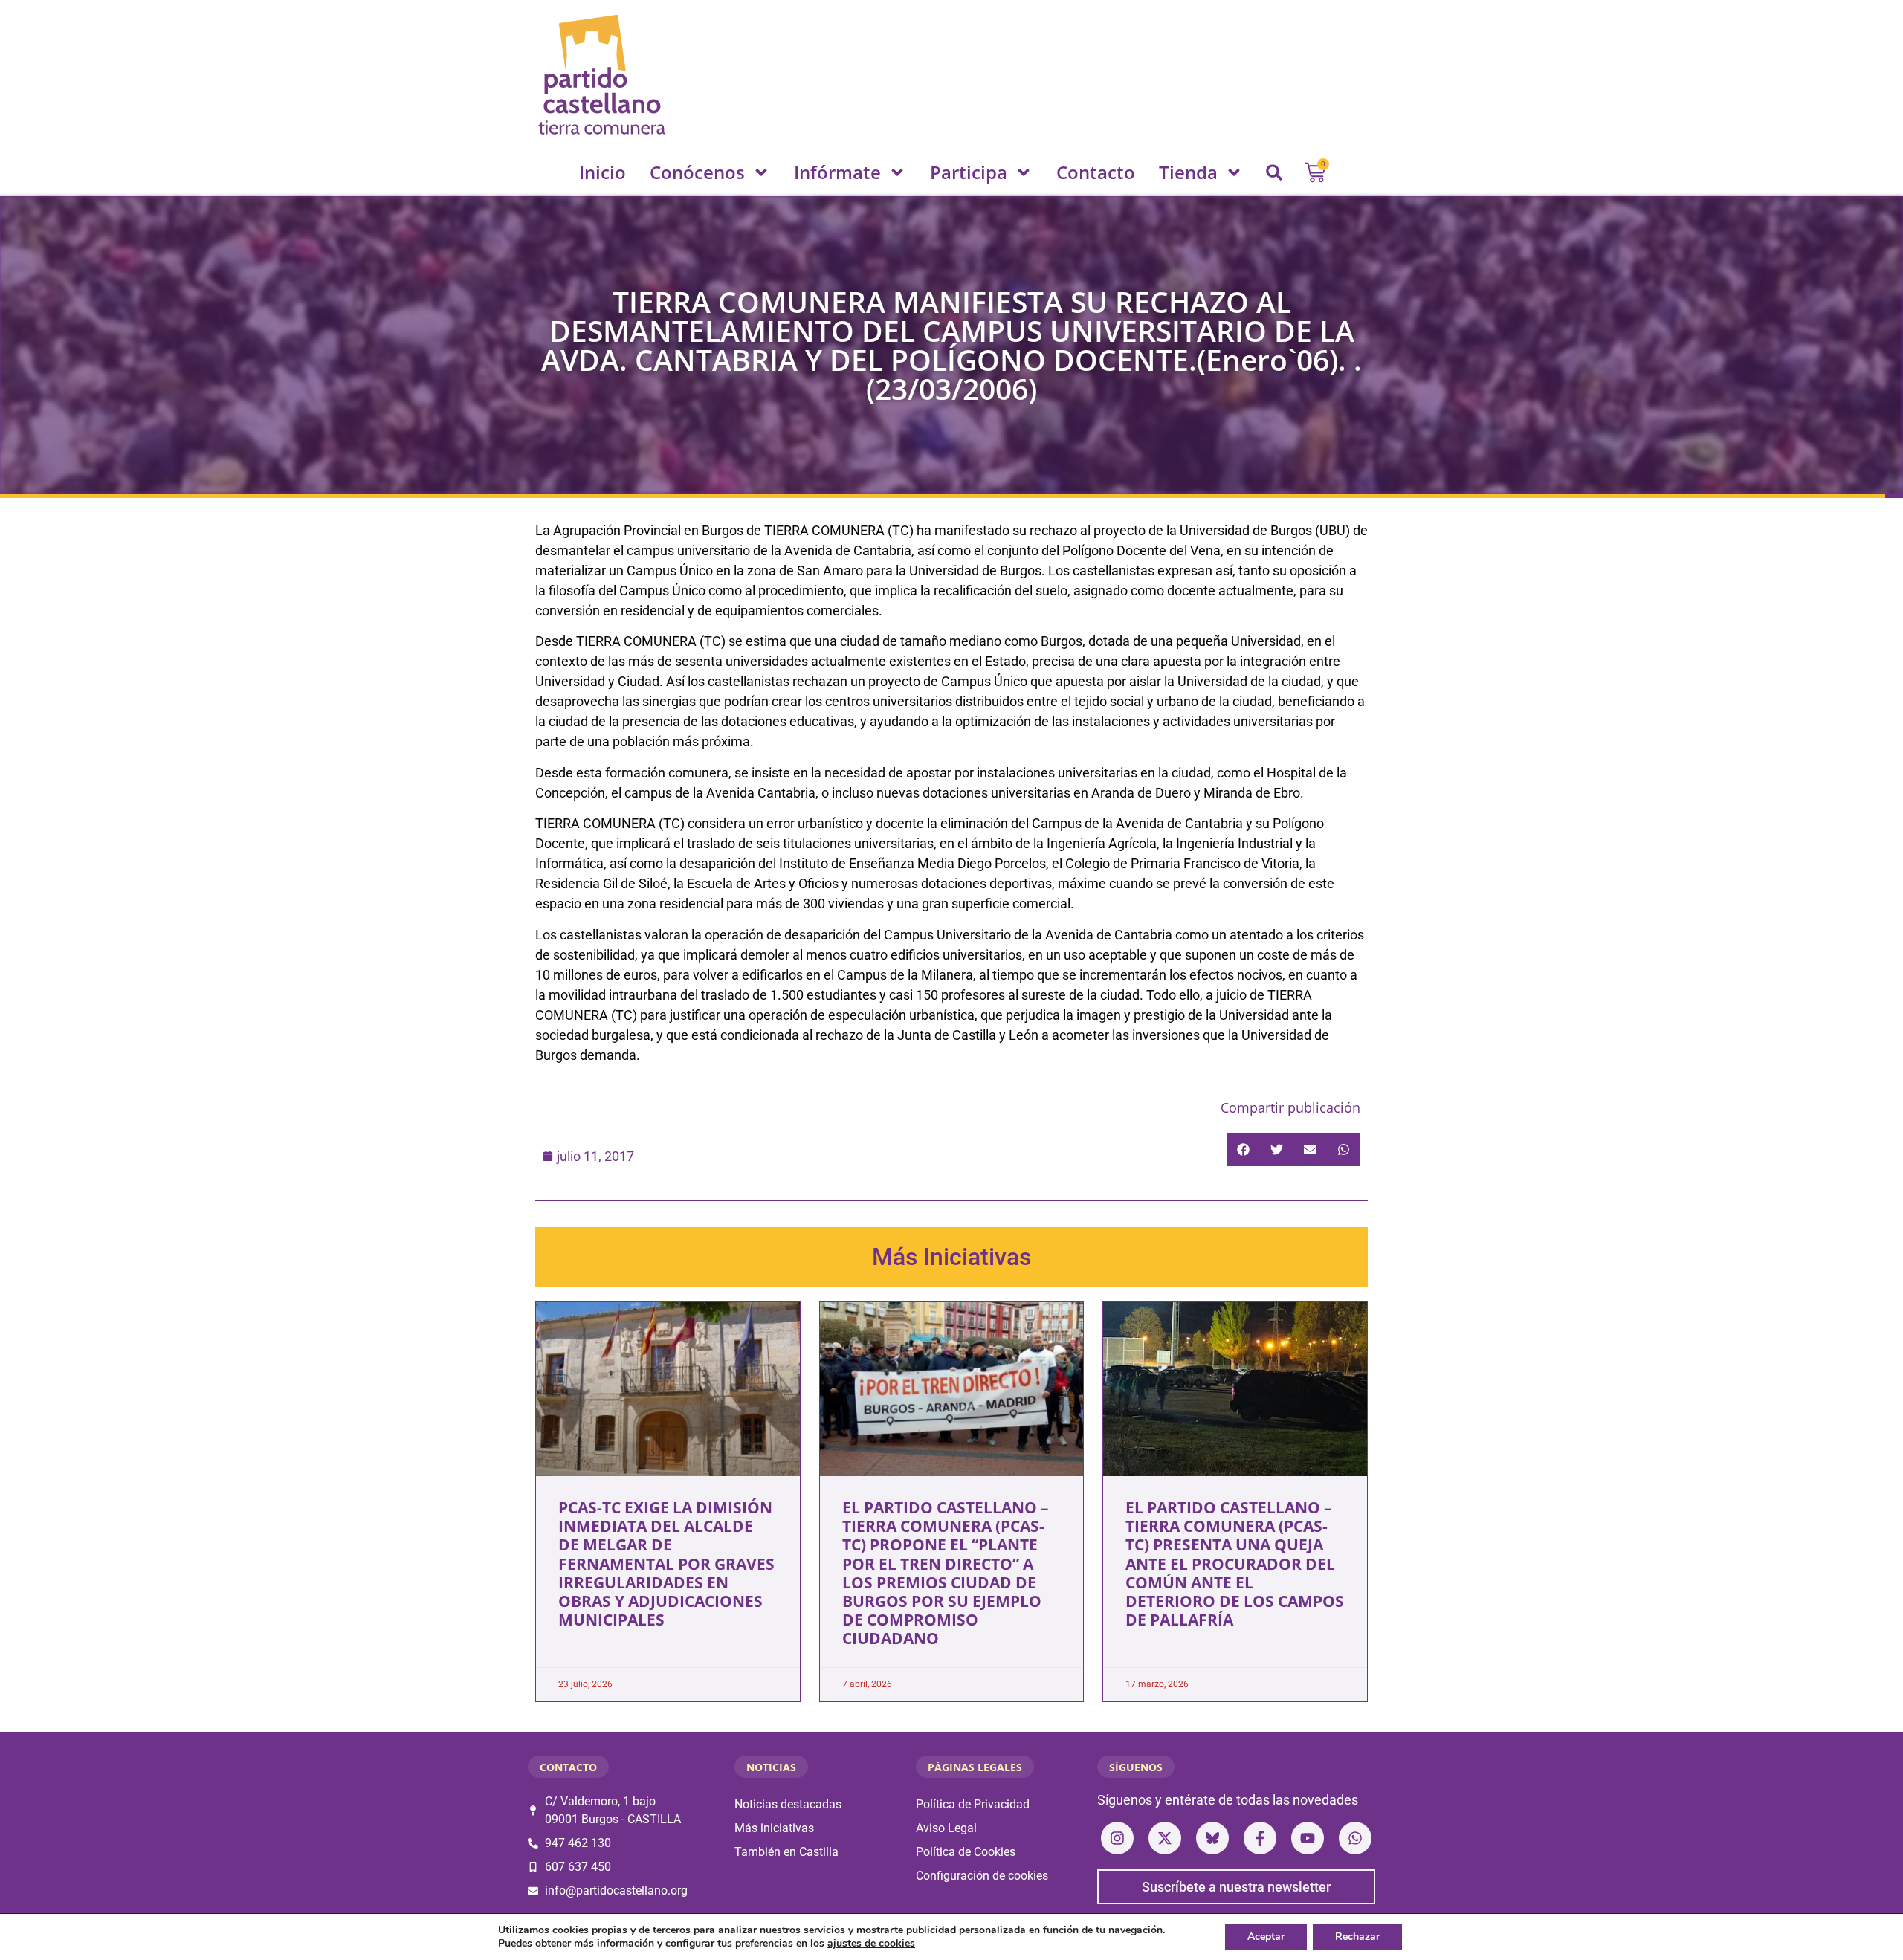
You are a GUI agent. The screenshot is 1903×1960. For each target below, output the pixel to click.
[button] (1274, 172)
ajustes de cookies (871, 1944)
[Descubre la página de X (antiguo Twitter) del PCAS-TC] (1165, 1838)
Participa (969, 172)
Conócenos (697, 172)
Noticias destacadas (788, 1804)
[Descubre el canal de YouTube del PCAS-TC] (1308, 1838)
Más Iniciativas (951, 1257)
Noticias (771, 1767)
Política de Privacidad (973, 1804)
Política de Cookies (966, 1852)
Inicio (602, 172)
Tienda (1188, 172)
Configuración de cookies (982, 1876)
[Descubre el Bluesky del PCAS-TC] (1212, 1838)
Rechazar (1357, 1937)
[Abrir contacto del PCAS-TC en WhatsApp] (1355, 1838)
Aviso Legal (946, 1828)
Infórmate (837, 172)
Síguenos (1136, 1767)
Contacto (1096, 172)
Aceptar (1266, 1937)
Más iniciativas (774, 1828)
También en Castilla (786, 1852)
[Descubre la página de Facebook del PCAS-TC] (1260, 1838)
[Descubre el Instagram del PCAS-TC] (1117, 1838)
